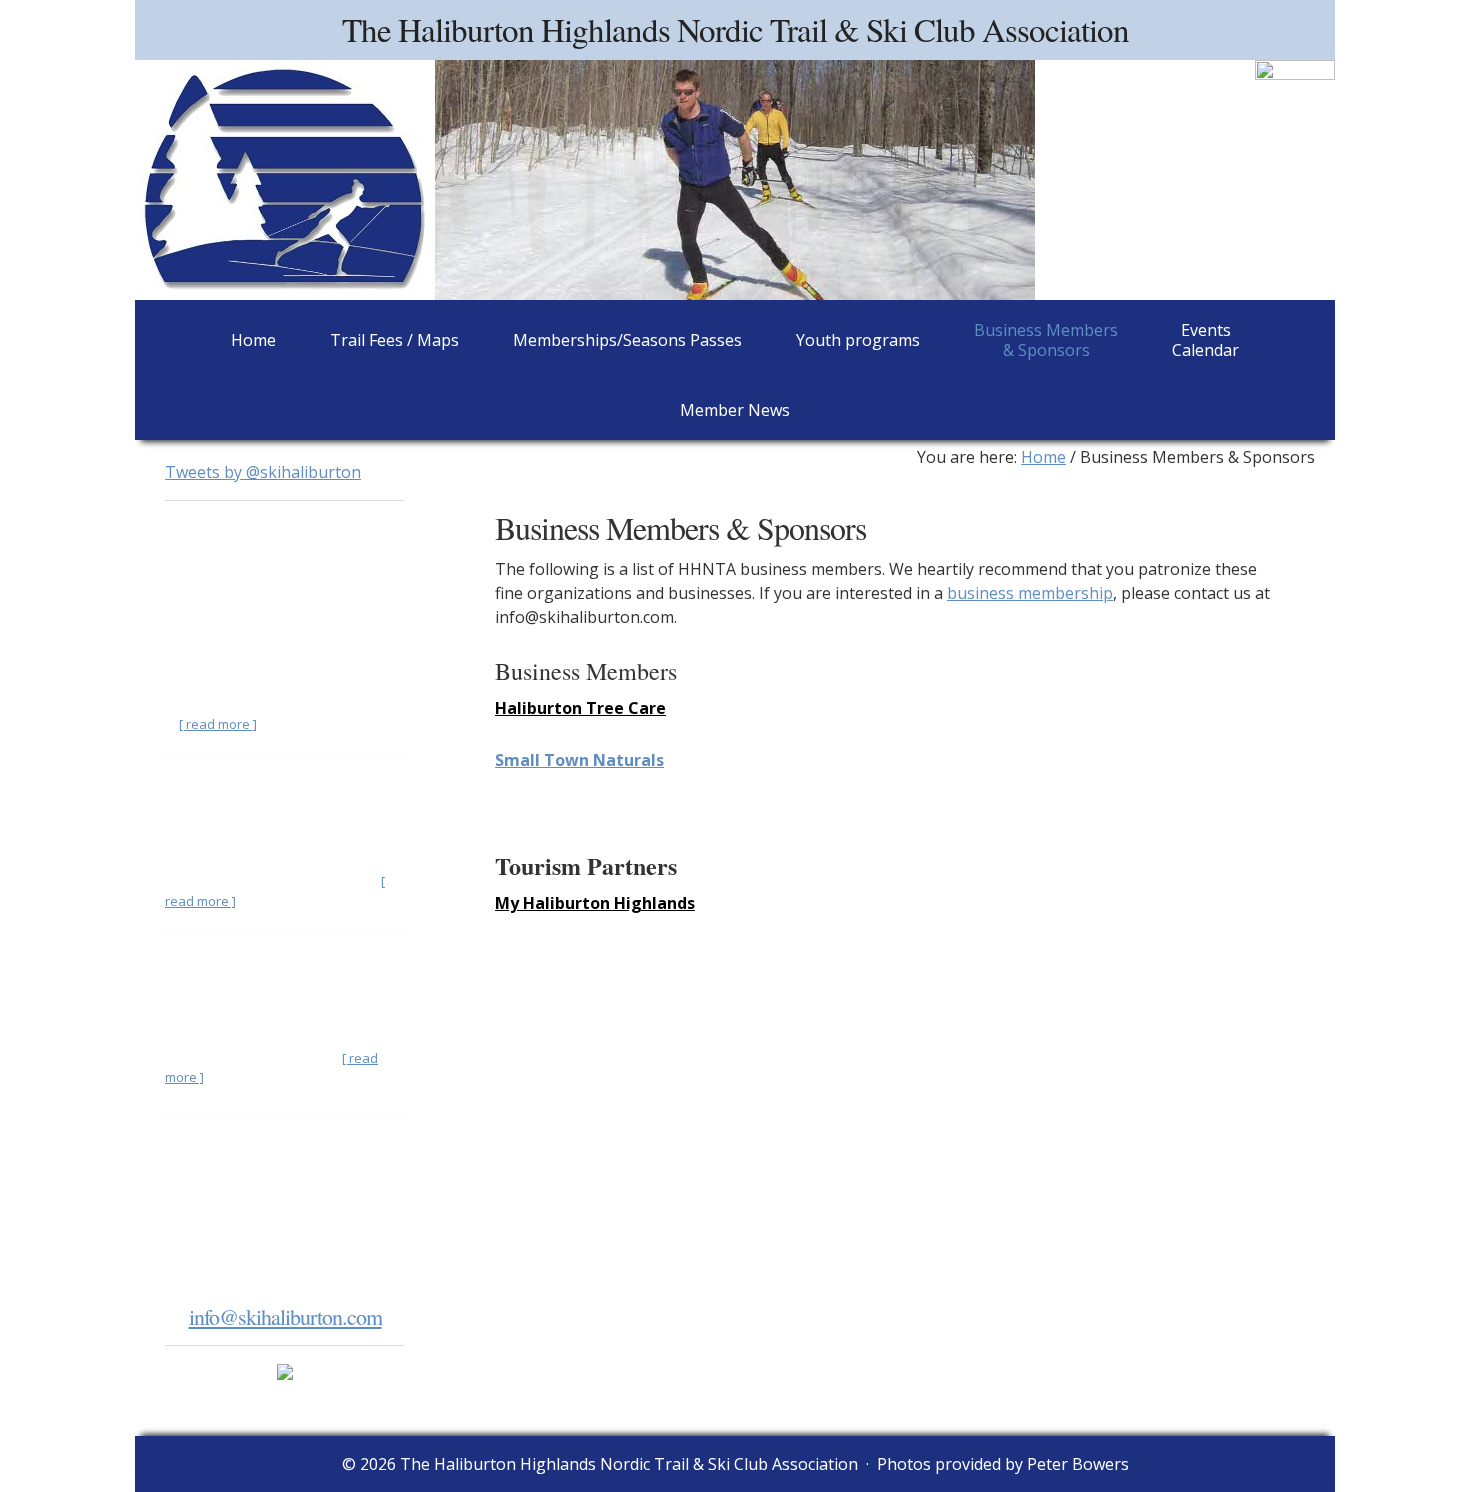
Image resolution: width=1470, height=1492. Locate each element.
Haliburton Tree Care (580, 708)
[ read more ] (218, 724)
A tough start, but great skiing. (273, 614)
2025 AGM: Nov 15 (236, 967)
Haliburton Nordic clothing (263, 791)
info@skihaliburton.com (285, 1316)
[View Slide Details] (1295, 91)
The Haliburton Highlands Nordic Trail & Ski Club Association (735, 29)
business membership (1030, 593)
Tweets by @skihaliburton (263, 472)
